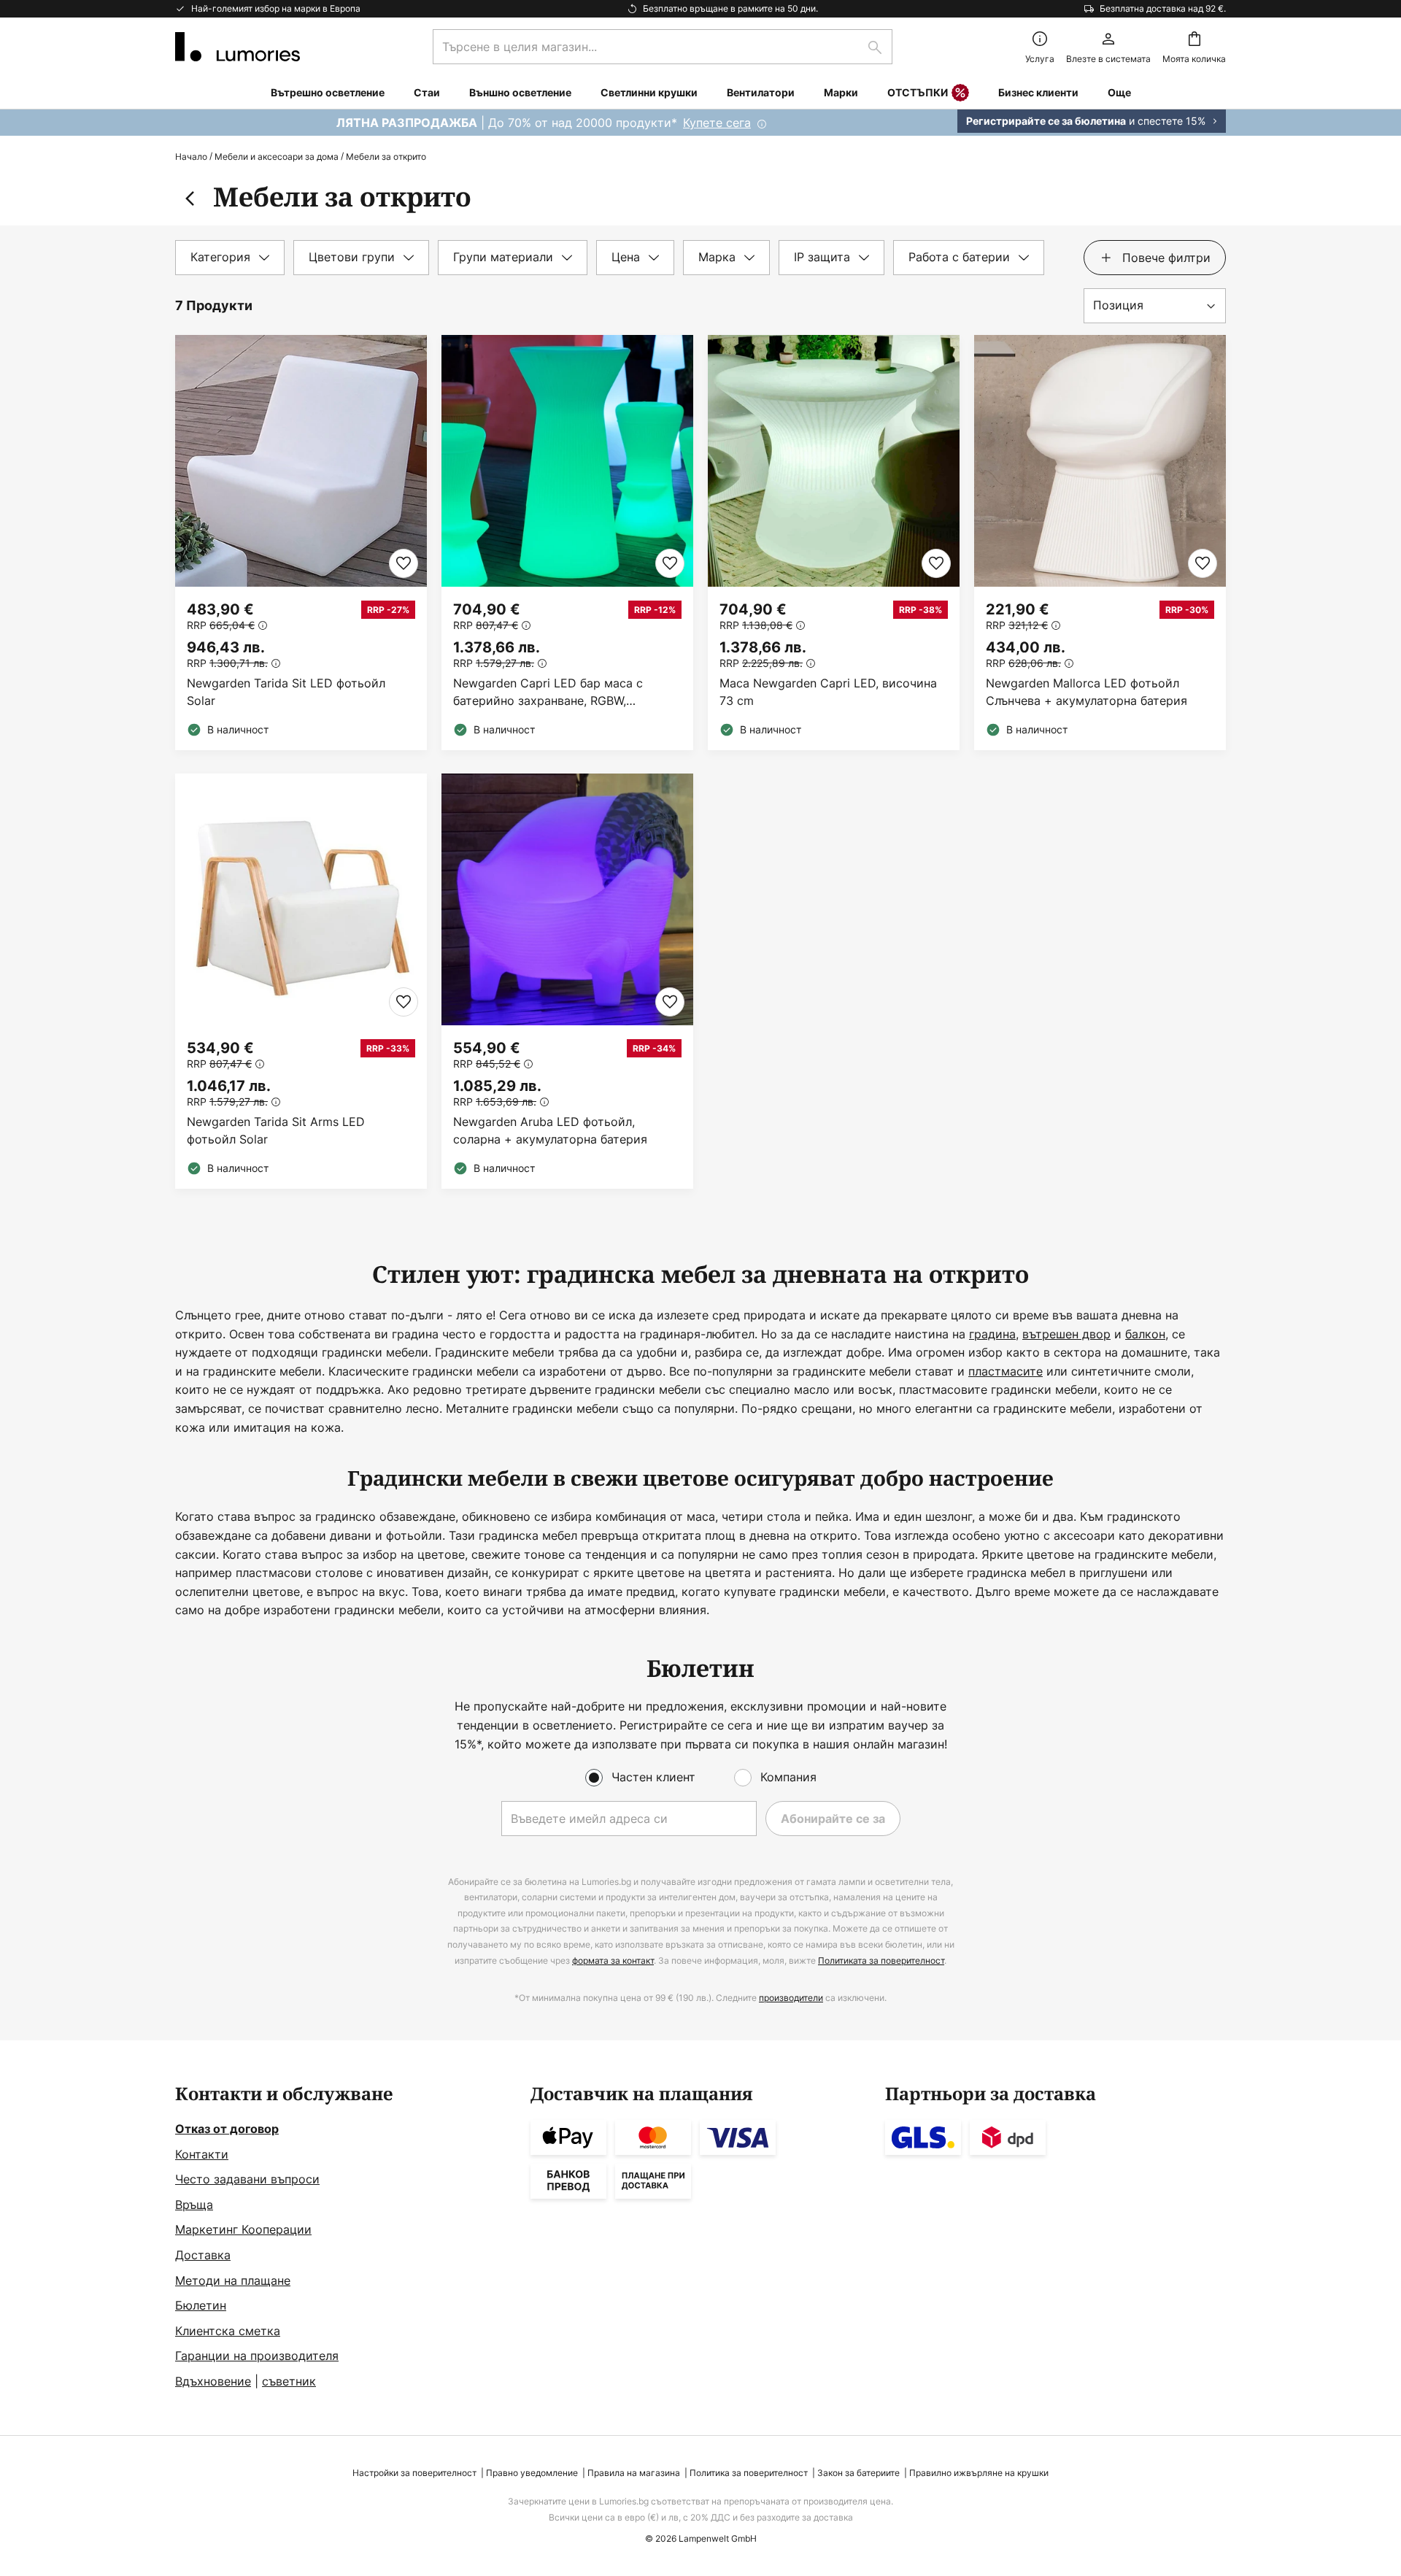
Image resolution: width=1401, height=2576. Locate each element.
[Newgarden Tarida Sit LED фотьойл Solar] (301, 543)
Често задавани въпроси (247, 2179)
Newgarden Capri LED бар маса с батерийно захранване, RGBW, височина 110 (548, 692)
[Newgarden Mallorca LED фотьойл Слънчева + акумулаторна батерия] (1100, 543)
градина (992, 1334)
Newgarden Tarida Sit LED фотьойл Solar (286, 692)
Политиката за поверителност (881, 1960)
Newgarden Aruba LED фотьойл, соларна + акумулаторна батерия (550, 1130)
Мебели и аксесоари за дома (277, 157)
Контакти (202, 2154)
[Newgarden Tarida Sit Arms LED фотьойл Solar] (301, 981)
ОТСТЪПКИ (918, 92)
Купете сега (717, 123)
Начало (191, 157)
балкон (1145, 1334)
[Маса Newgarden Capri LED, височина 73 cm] (834, 543)
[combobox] (663, 47)
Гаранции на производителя (257, 2356)
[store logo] (238, 47)
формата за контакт (613, 1960)
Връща (194, 2205)
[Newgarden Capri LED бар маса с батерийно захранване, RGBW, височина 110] (567, 543)
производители (791, 1998)
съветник (289, 2381)
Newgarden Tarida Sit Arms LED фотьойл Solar (276, 1130)
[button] (404, 563)
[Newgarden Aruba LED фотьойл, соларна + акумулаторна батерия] (567, 981)
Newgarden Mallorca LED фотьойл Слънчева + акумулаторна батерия (1087, 692)
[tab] (230, 258)
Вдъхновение (213, 2381)
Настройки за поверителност (414, 2473)
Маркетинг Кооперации (243, 2229)
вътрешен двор (1066, 1334)
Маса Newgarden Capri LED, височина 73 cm (828, 692)
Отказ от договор (227, 2129)
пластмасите (1006, 1371)
